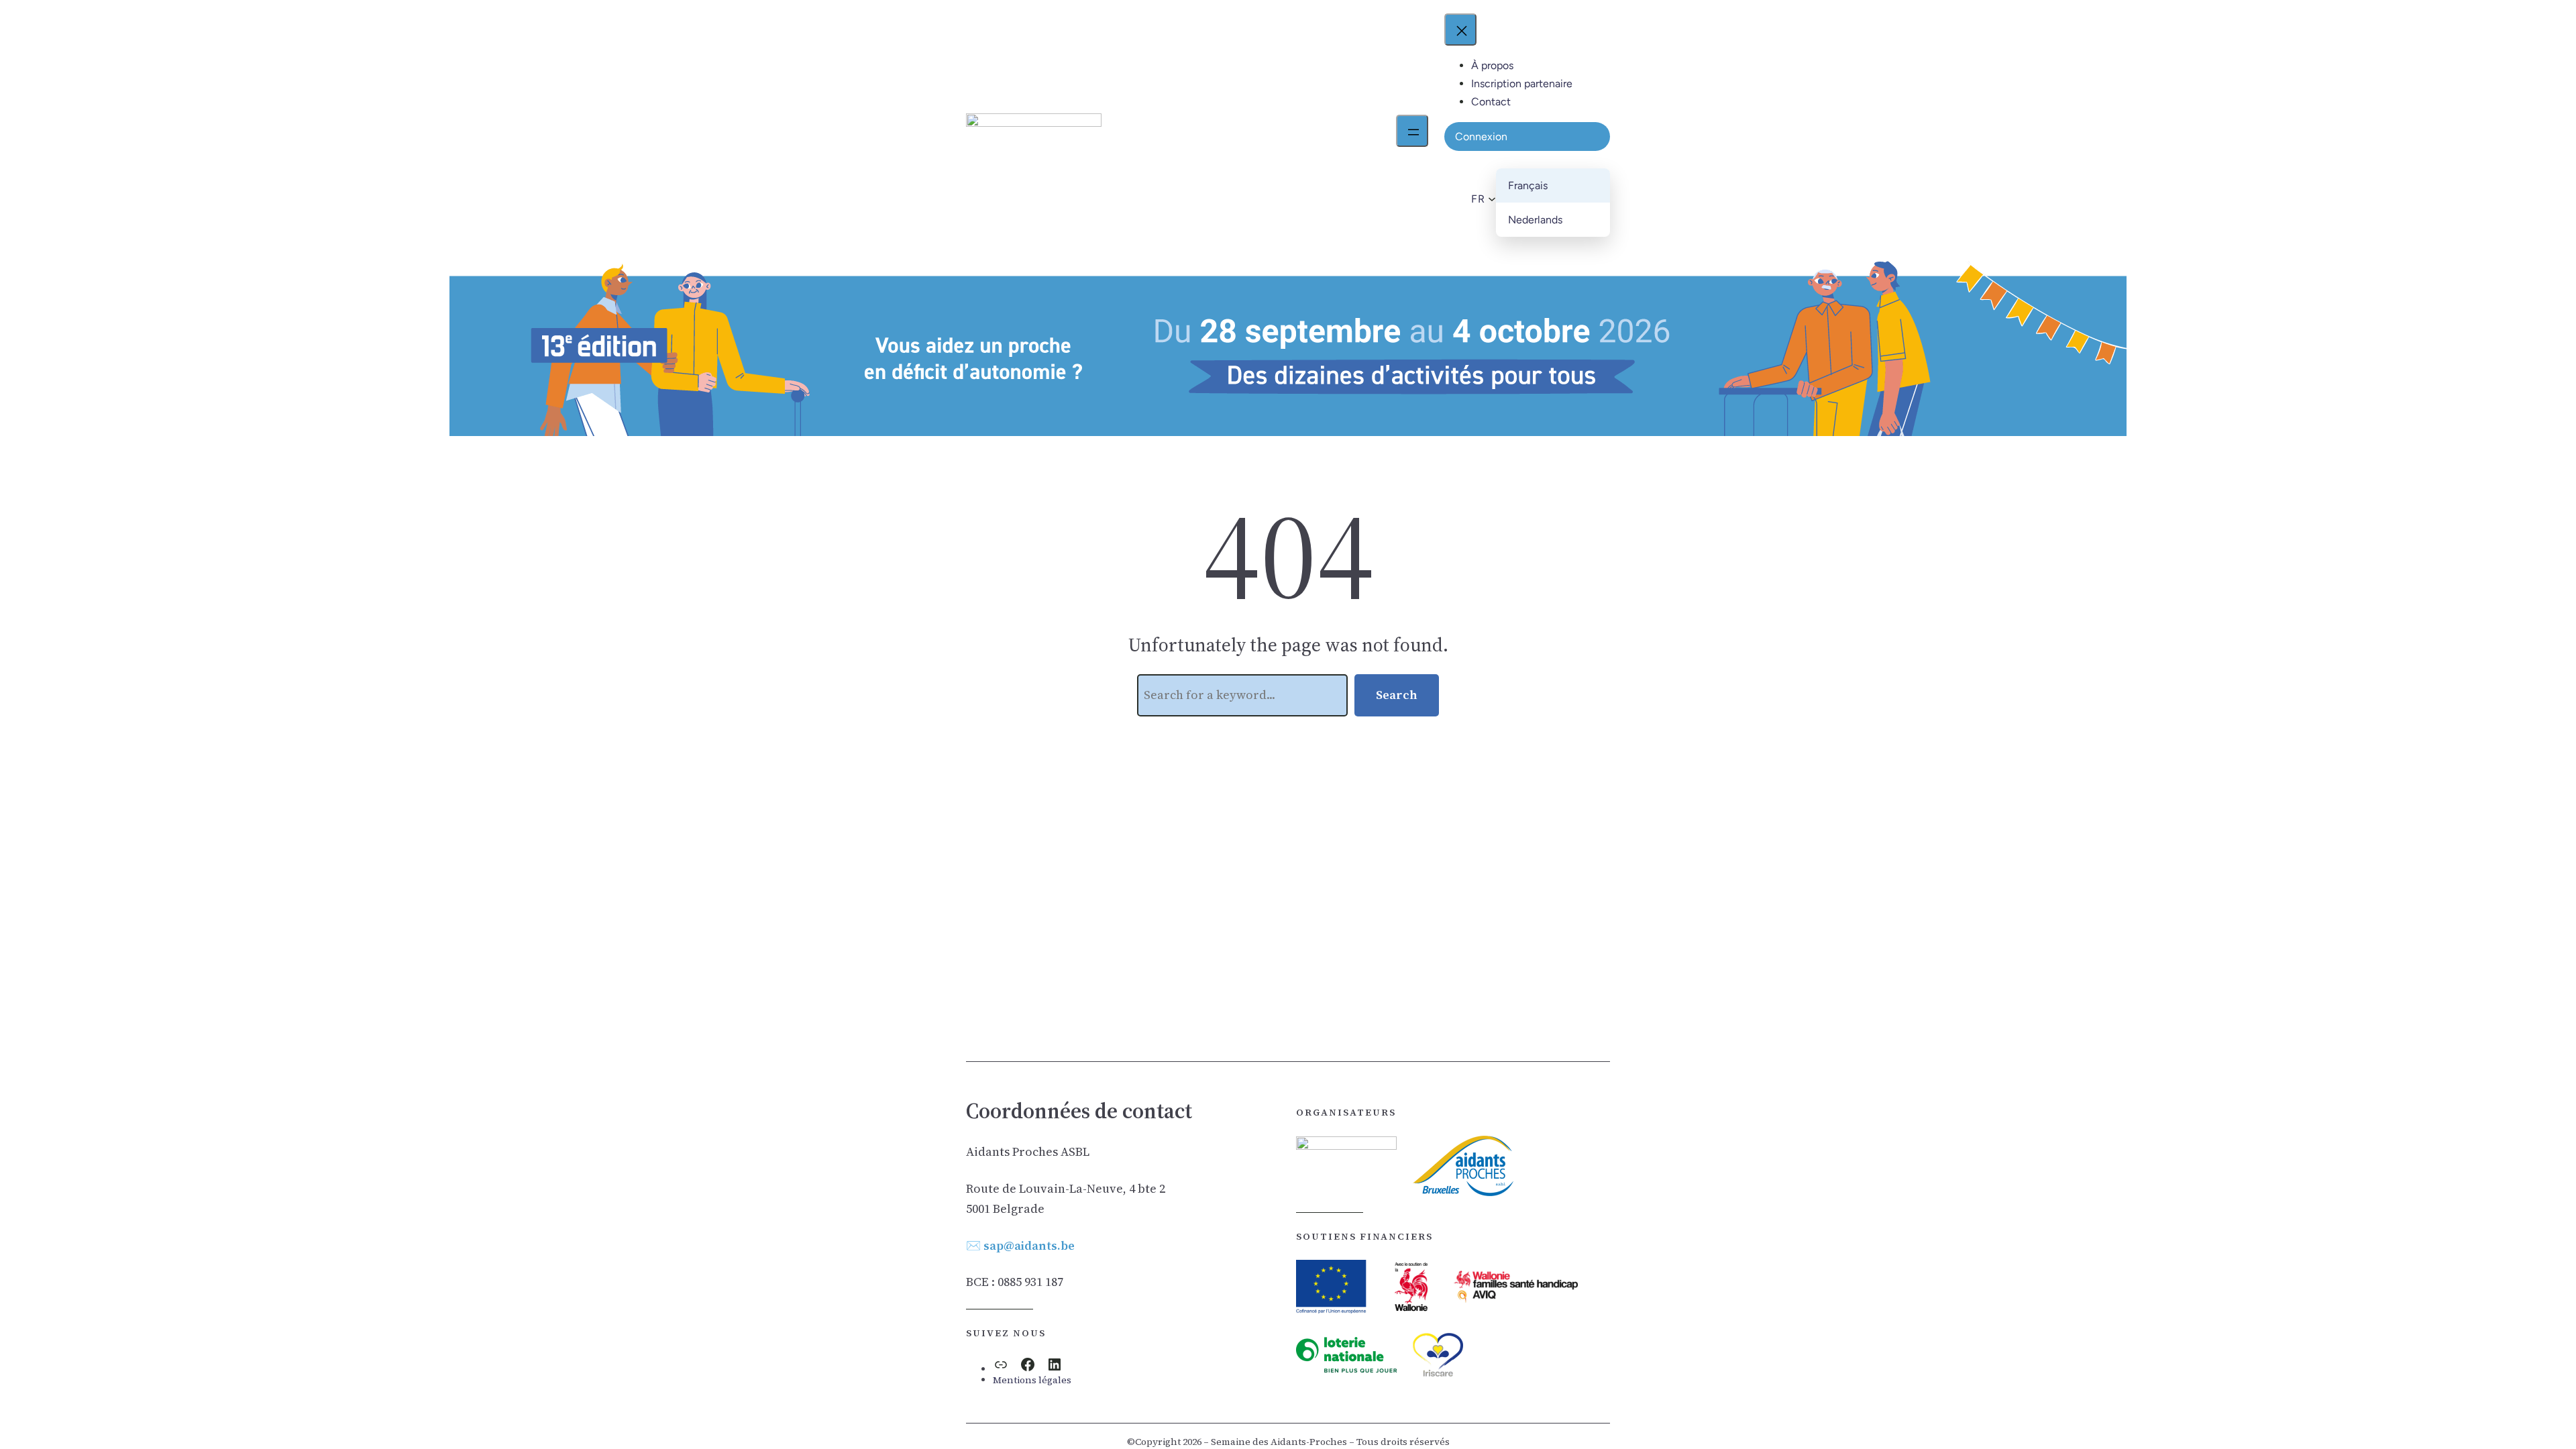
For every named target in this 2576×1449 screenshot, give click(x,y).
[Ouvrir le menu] (1412, 131)
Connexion (1481, 137)
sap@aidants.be (1029, 1245)
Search (1397, 695)
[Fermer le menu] (1460, 30)
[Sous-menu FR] (1490, 199)
